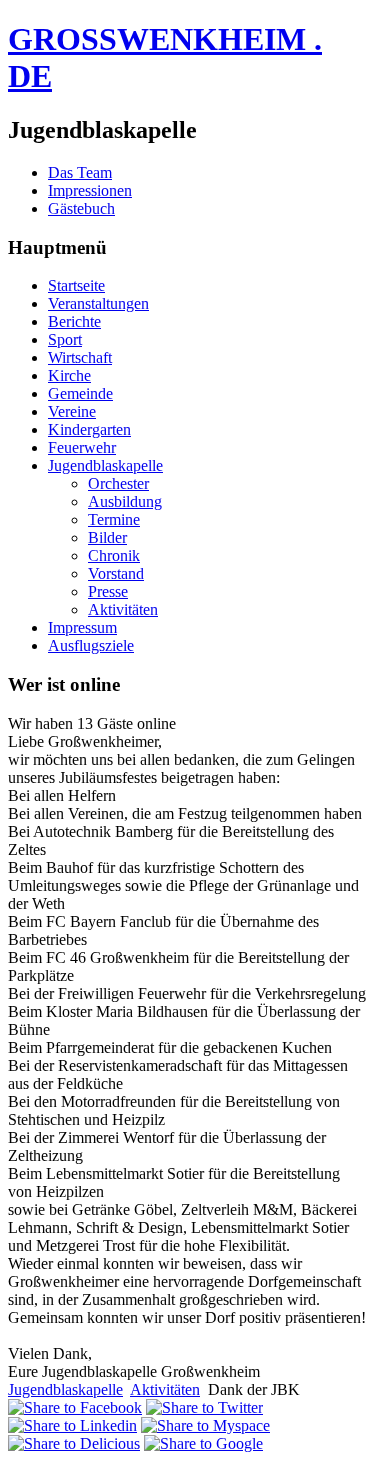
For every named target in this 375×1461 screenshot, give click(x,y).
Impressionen (90, 190)
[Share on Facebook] (75, 1407)
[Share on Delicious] (74, 1443)
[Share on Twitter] (204, 1407)
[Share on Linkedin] (72, 1425)
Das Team (80, 172)
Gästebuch (81, 208)
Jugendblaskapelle (65, 1389)
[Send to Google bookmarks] (203, 1443)
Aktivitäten (165, 1389)
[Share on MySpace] (205, 1425)
